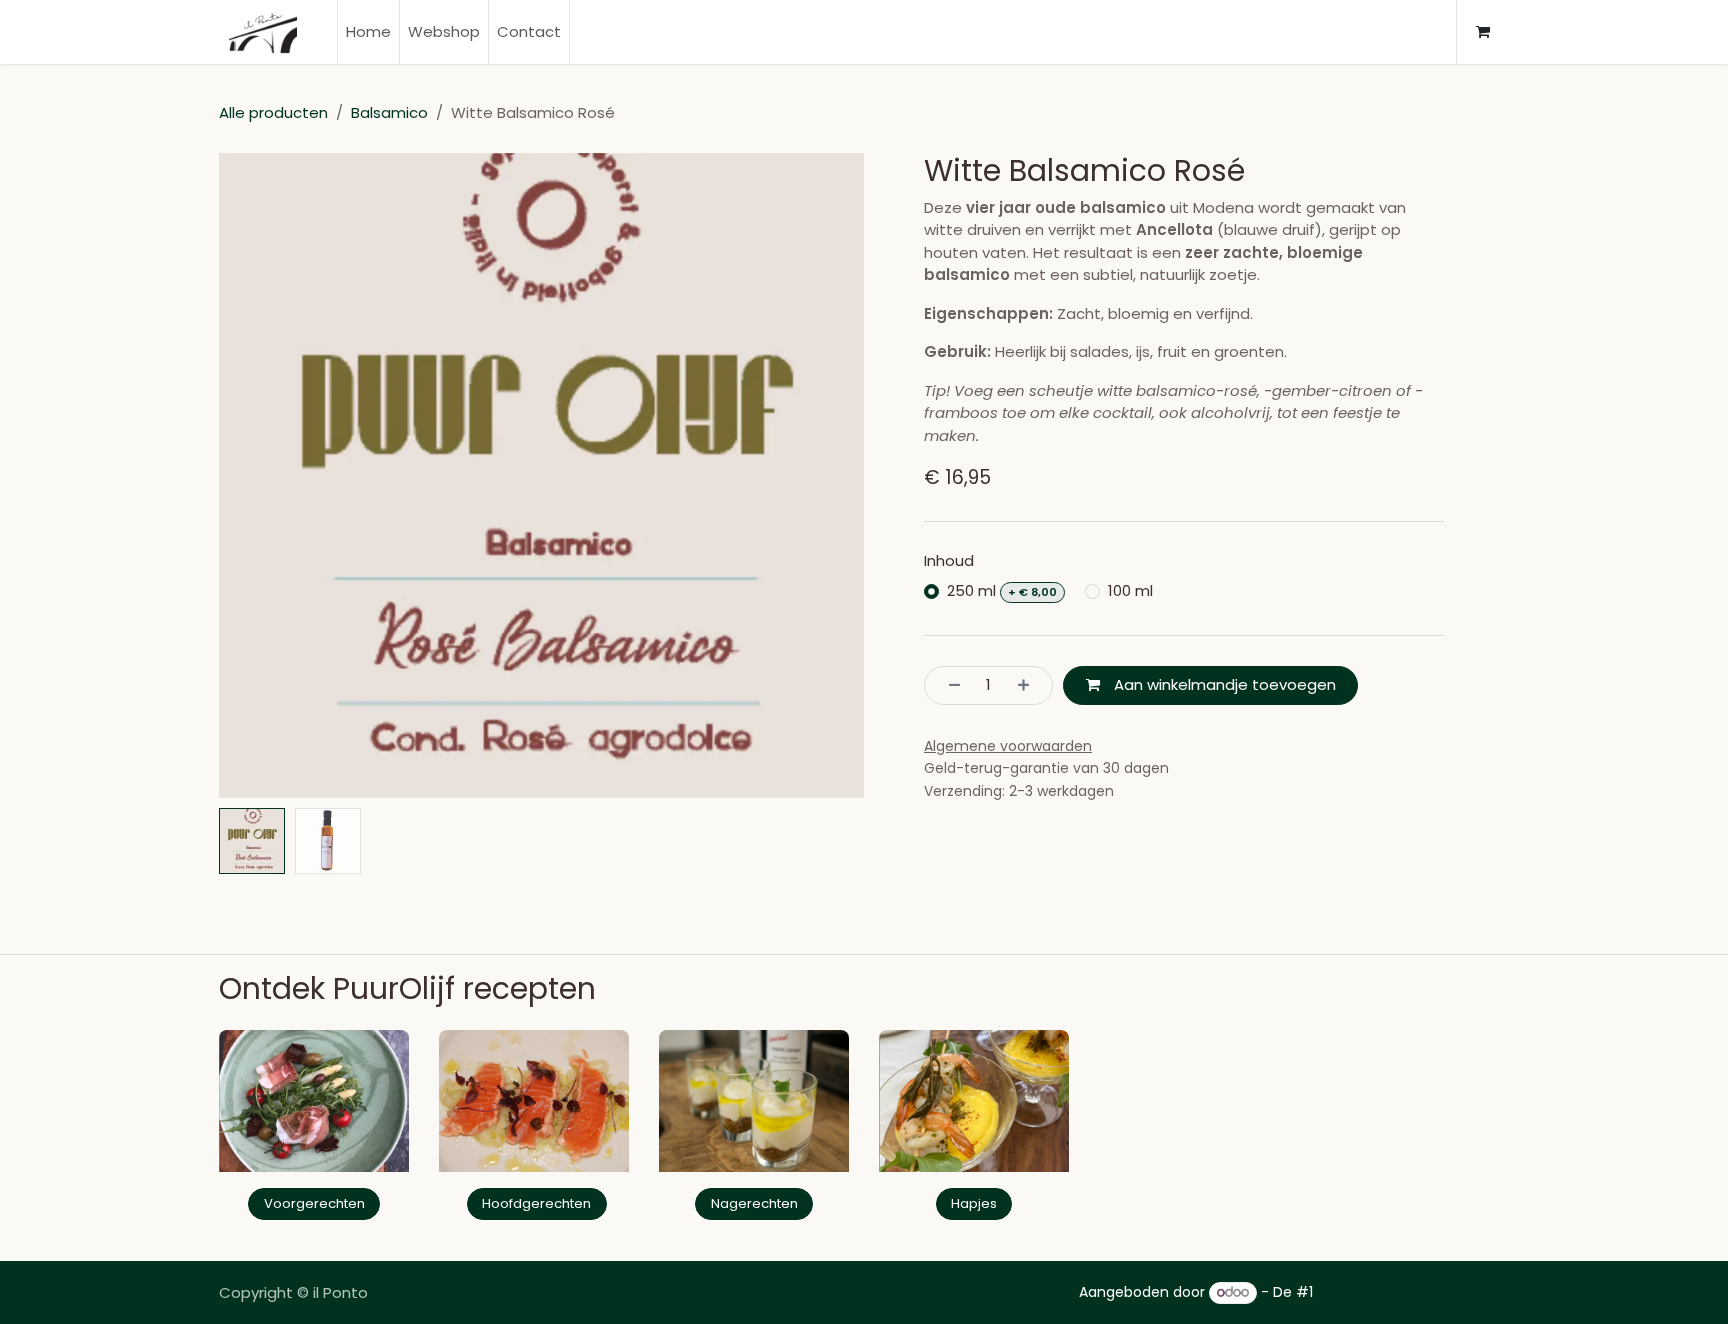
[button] (251, 475)
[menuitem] (368, 32)
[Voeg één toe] (1029, 685)
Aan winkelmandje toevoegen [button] (1223, 684)
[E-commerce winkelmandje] (1483, 32)
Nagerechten (754, 1203)
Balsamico (389, 112)
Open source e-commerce (1413, 1292)
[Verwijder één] (948, 685)
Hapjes (974, 1203)
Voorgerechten (314, 1203)
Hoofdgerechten (536, 1203)
